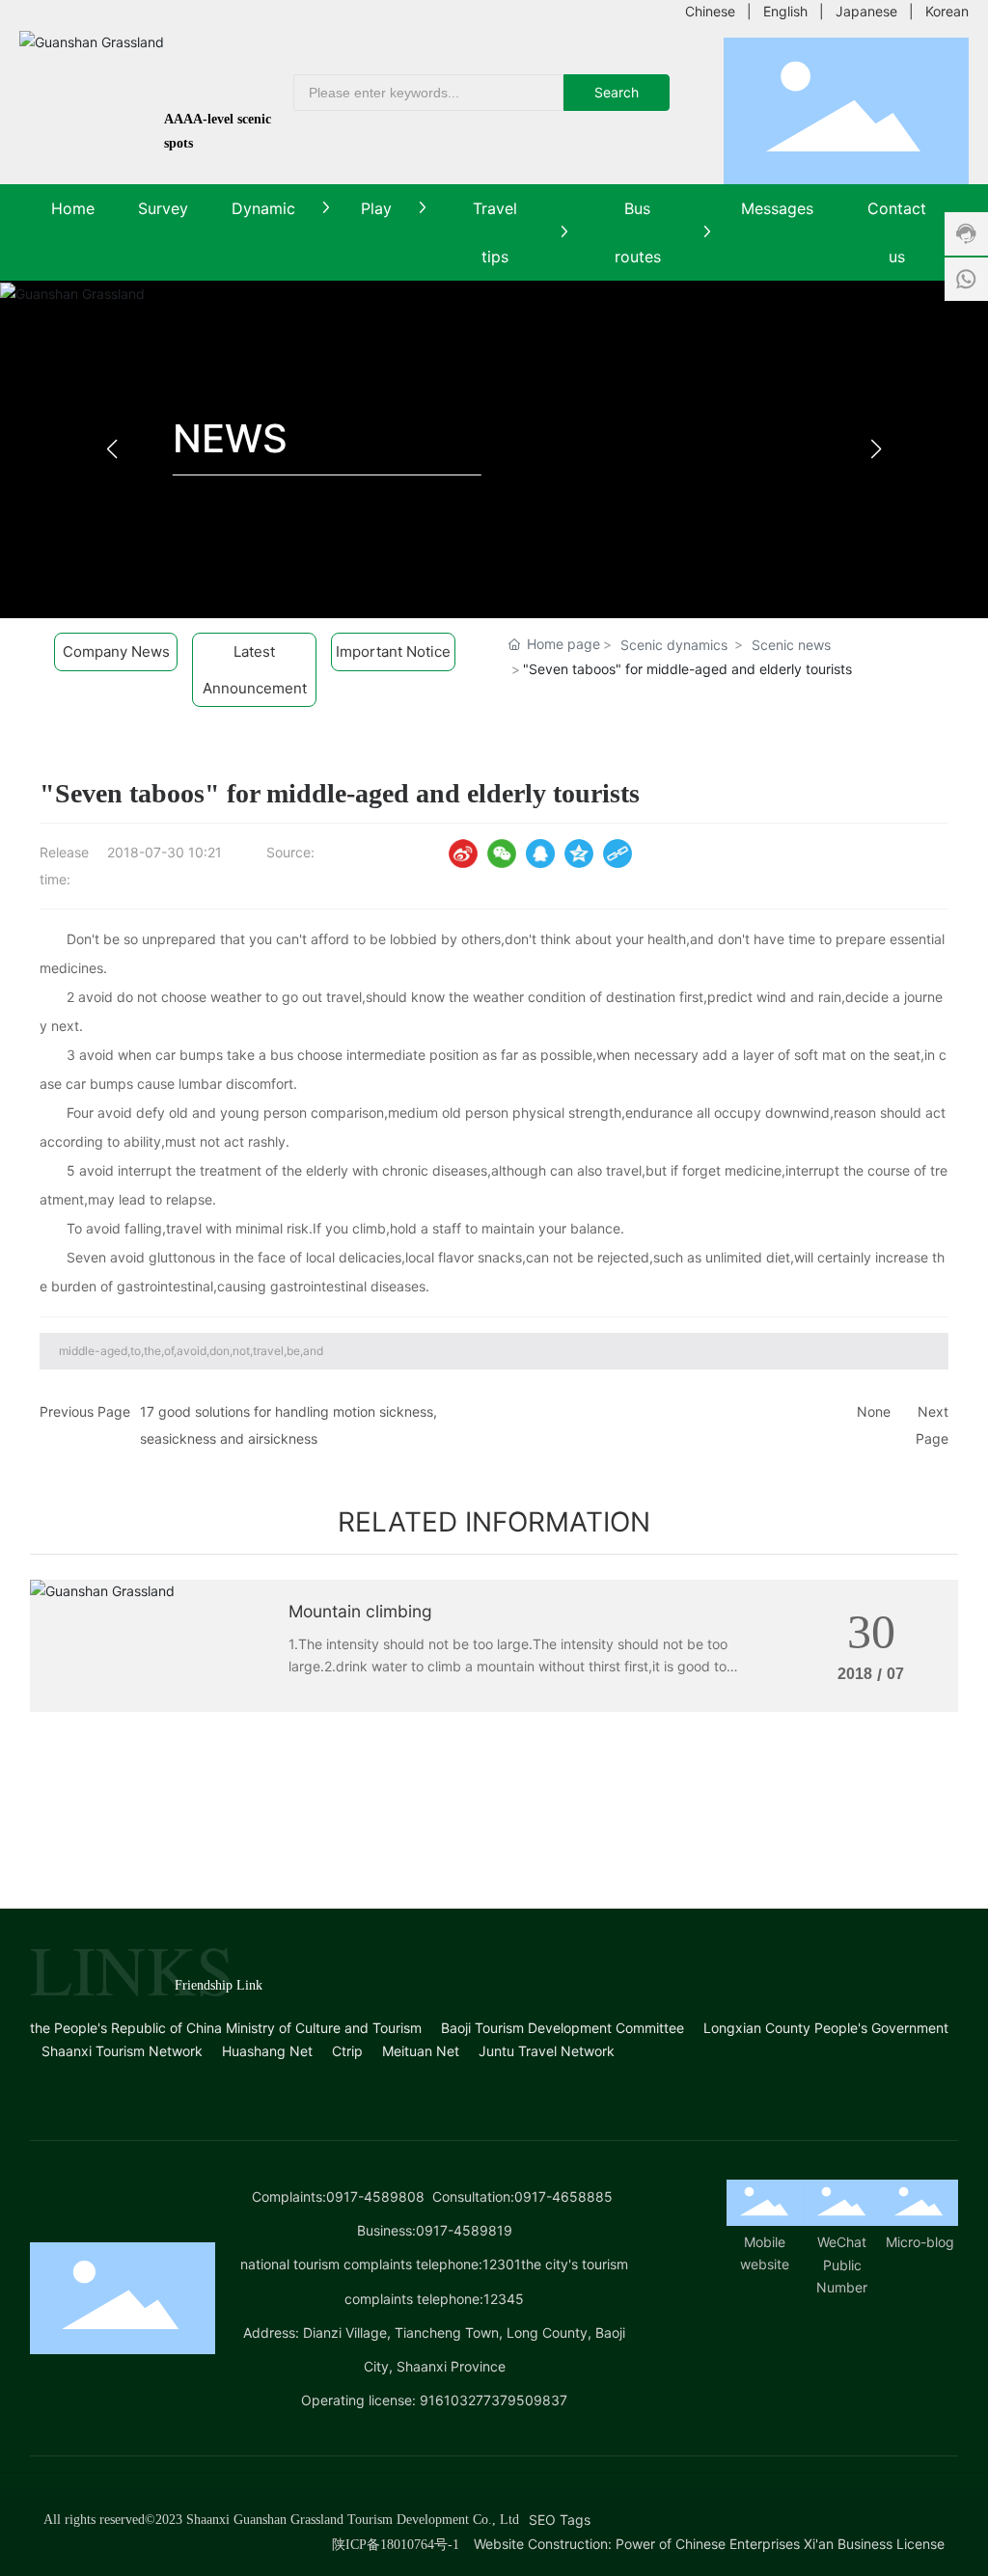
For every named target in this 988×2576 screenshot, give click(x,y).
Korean (947, 11)
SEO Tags (560, 2520)
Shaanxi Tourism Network (122, 2051)
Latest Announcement (255, 670)
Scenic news (791, 645)
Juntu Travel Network (547, 2051)
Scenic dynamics (674, 645)
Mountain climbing (360, 1611)
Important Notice (393, 651)
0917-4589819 (464, 2230)
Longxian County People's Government (826, 2028)
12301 (502, 2264)
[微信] (502, 854)
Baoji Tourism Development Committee (563, 2028)
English (785, 11)
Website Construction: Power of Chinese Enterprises (637, 2544)
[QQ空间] (579, 854)
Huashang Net (267, 2051)
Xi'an (819, 2544)
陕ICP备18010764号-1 (396, 2545)
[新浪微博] (463, 854)
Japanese (866, 11)
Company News (116, 651)
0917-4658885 (563, 2196)
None (874, 1411)
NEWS (230, 438)
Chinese (710, 11)
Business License (891, 2544)
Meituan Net (421, 2051)
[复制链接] (617, 854)
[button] (877, 449)
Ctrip (347, 2051)
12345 (504, 2299)
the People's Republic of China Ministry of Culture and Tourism (226, 2028)
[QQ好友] (540, 854)
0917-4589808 (375, 2196)
